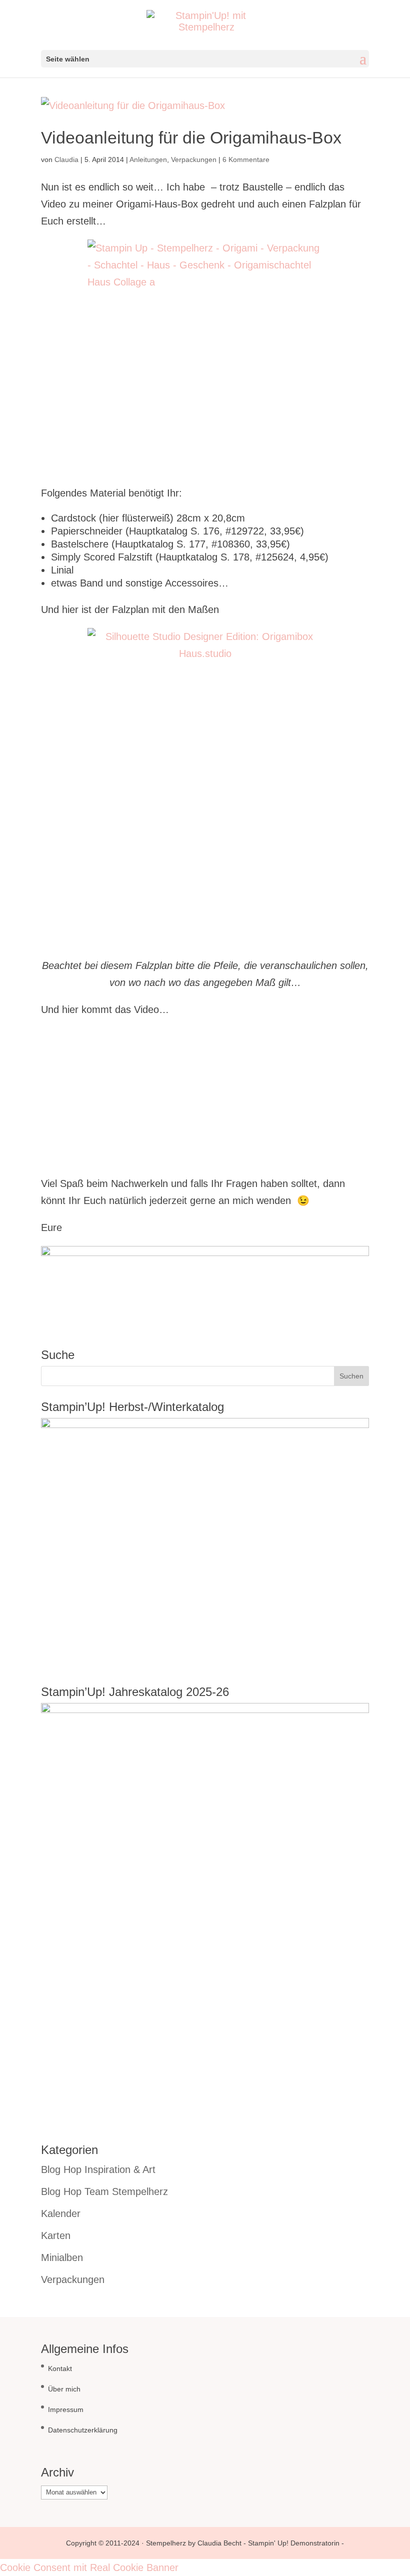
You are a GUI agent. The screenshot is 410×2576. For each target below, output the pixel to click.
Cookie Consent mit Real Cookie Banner (89, 2567)
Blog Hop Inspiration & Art (98, 2169)
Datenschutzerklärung (83, 2430)
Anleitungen (148, 159)
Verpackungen (194, 159)
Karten (56, 2235)
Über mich (64, 2389)
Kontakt (60, 2368)
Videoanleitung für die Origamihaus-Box (191, 137)
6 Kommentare (246, 159)
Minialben (62, 2257)
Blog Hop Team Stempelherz (104, 2191)
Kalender (61, 2213)
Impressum (66, 2409)
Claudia (66, 159)
